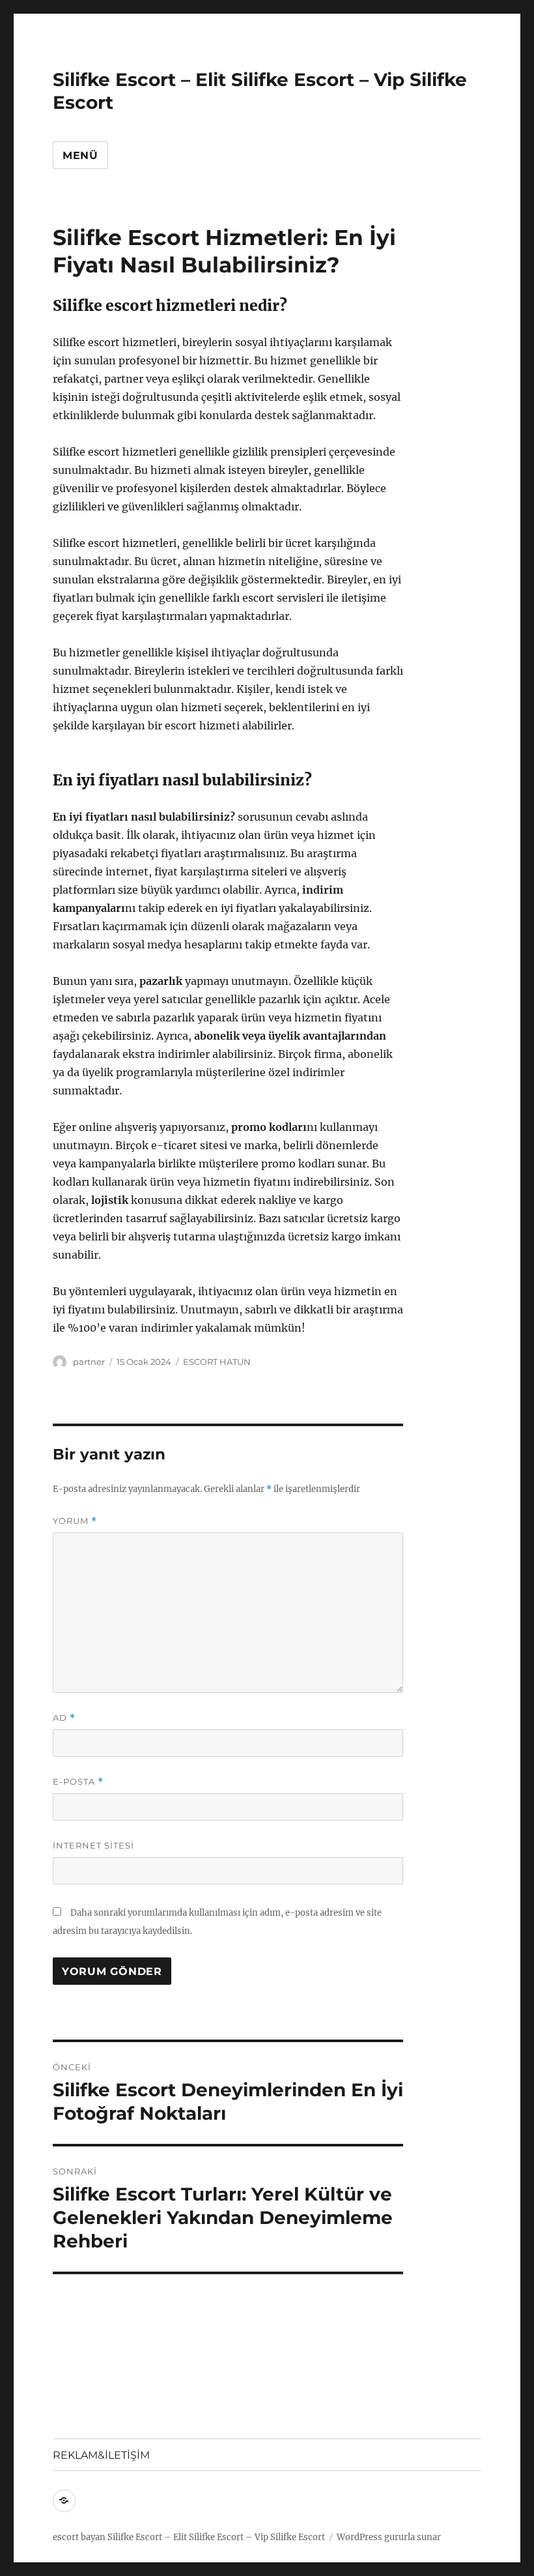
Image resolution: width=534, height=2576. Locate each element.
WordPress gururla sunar (389, 2537)
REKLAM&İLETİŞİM (101, 2455)
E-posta (78, 1782)
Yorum (75, 1521)
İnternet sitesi (93, 1845)
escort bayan (79, 2537)
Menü (80, 155)
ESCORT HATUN (217, 1362)
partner (89, 1362)
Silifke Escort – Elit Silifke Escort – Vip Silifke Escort (216, 2537)
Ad (64, 1718)
